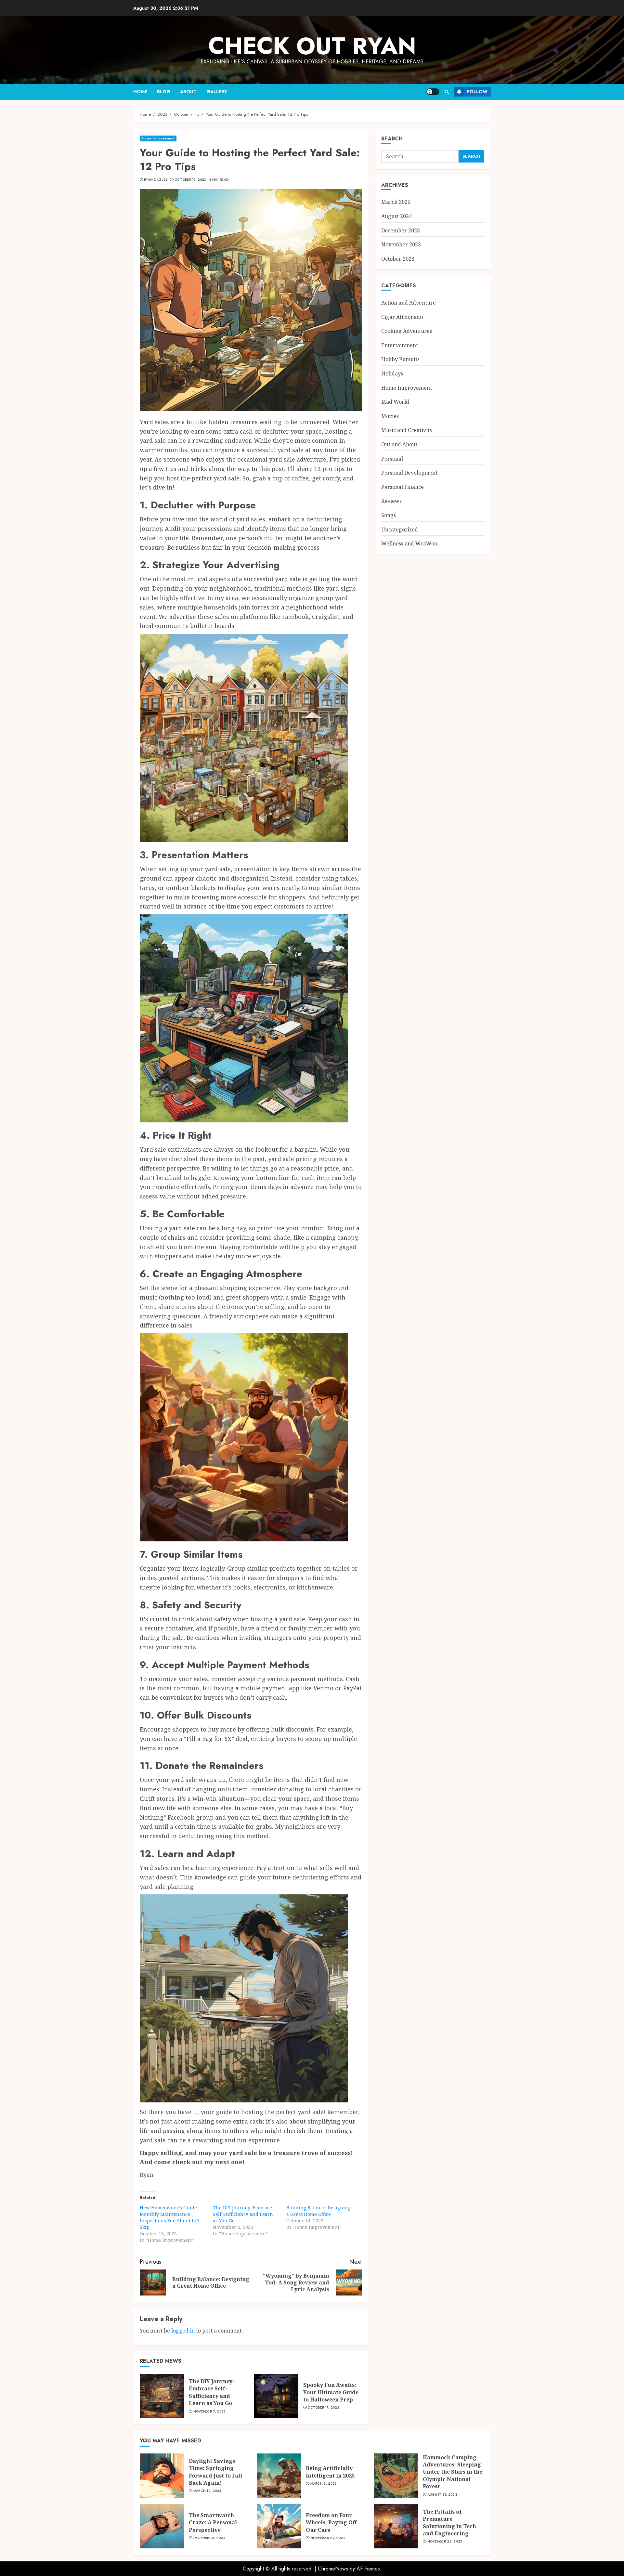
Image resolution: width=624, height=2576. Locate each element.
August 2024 (396, 216)
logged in (183, 2331)
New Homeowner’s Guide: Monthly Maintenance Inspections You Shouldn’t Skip (170, 2217)
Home (140, 92)
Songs (389, 516)
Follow (477, 92)
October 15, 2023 (190, 180)
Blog (164, 92)
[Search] (447, 92)
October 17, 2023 (323, 2408)
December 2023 (401, 230)
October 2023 (398, 259)
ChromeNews (333, 2569)
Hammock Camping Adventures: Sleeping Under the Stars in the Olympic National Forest (453, 2472)
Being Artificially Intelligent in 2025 (330, 2472)
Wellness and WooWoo (409, 544)
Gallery (217, 92)
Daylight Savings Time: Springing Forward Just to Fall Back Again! (215, 2472)
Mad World (395, 402)
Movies (390, 416)
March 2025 (396, 202)
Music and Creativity (407, 430)
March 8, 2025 (324, 2484)
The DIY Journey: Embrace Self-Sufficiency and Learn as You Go (243, 2214)
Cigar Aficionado (402, 317)
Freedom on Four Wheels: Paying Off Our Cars (331, 2523)
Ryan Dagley (156, 180)
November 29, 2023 (328, 2538)
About (188, 92)
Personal (392, 459)
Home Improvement (158, 138)
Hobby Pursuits (400, 360)
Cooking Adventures (407, 331)
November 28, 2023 (445, 2542)
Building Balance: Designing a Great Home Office (318, 2211)
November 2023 (401, 245)
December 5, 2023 (209, 2538)
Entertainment (400, 346)
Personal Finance (403, 487)
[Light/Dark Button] (433, 92)
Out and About (399, 445)
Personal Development (409, 473)
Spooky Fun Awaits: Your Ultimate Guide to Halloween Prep (331, 2392)
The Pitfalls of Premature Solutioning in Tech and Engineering (449, 2523)
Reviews (391, 501)
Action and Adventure (409, 303)
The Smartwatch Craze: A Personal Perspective (213, 2523)
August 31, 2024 (442, 2495)
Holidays (392, 374)
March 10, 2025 (207, 2491)
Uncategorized (400, 530)
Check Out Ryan (312, 46)
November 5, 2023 (210, 2412)
